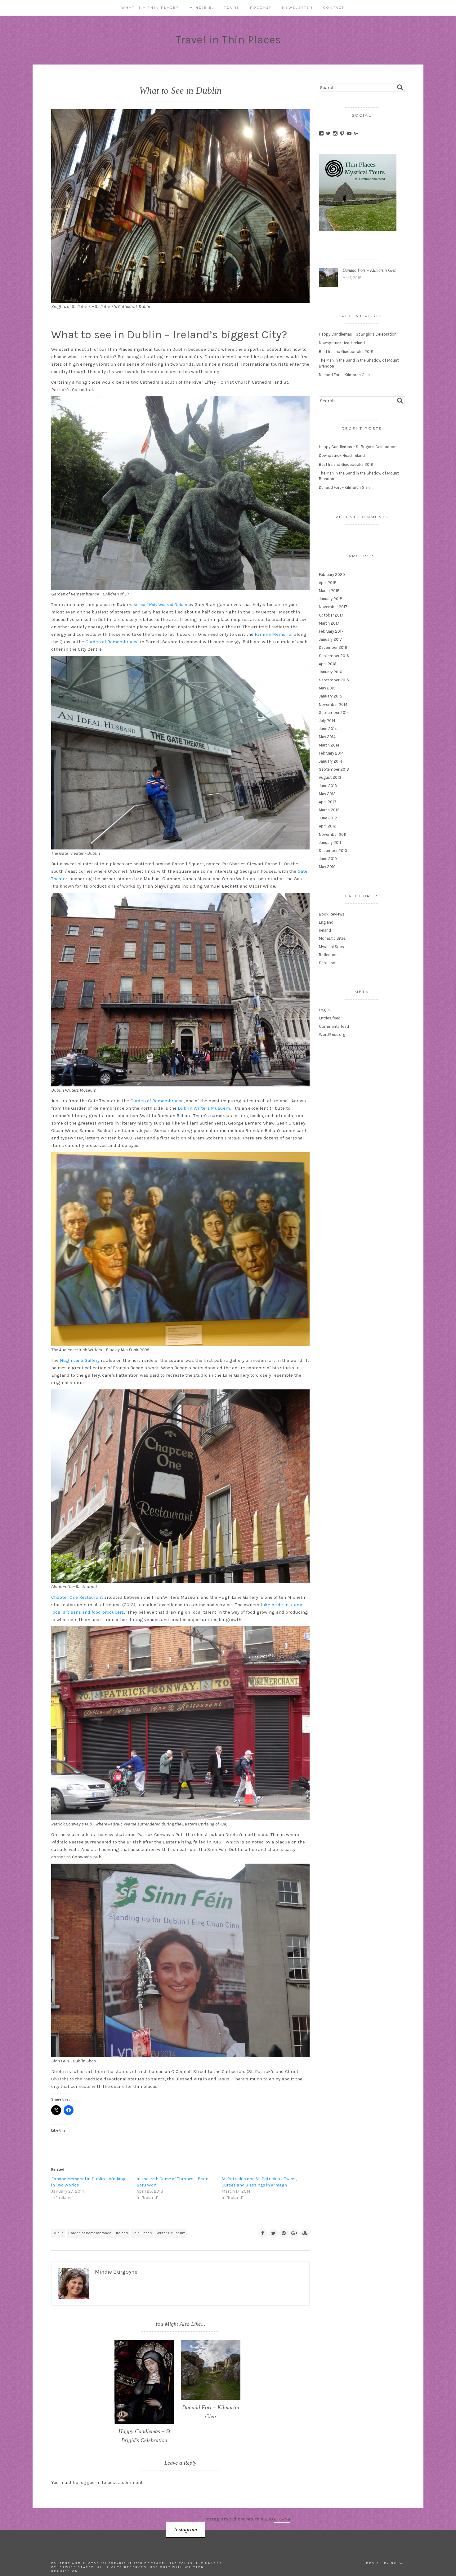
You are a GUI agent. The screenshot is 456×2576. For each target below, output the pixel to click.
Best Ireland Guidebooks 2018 (346, 352)
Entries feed (330, 1018)
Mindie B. (202, 8)
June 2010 (328, 859)
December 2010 (333, 851)
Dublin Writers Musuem (204, 1108)
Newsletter (297, 8)
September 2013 (334, 769)
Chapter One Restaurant (77, 1597)
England (326, 922)
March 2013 (329, 810)
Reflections (329, 955)
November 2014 (333, 704)
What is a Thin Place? (150, 8)
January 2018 (331, 599)
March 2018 (329, 591)
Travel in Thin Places (228, 40)
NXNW (397, 2563)
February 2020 (332, 575)
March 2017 (329, 623)
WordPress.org (332, 1034)
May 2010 (327, 867)
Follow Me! (282, 2519)
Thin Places (142, 2233)
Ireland (325, 930)
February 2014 (331, 753)
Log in (324, 1010)
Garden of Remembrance (112, 642)
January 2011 (330, 842)
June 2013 (328, 786)
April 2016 (328, 664)
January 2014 (331, 761)
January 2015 (331, 696)
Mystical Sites (331, 947)
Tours (232, 8)
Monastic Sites (332, 938)
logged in (90, 2482)
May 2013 (327, 794)
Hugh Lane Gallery (80, 1360)
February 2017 (331, 631)
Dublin (58, 2233)
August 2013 (330, 777)
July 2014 (327, 721)
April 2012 (328, 826)
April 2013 (328, 802)
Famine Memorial (274, 634)
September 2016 (334, 656)
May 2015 (327, 688)
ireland (122, 2233)
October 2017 (331, 615)
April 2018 (328, 583)
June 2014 (328, 729)
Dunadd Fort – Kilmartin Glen (369, 270)
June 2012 (328, 818)
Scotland (327, 963)
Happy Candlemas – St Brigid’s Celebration (358, 334)
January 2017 (331, 639)
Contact (334, 8)
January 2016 (331, 672)
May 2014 (327, 737)
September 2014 (334, 713)
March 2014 (329, 745)
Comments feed (334, 1026)
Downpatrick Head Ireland (342, 343)
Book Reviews (332, 914)
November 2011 (333, 834)
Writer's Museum (171, 2233)
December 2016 (333, 647)
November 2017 (333, 607)
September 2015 (334, 680)
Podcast (261, 8)
